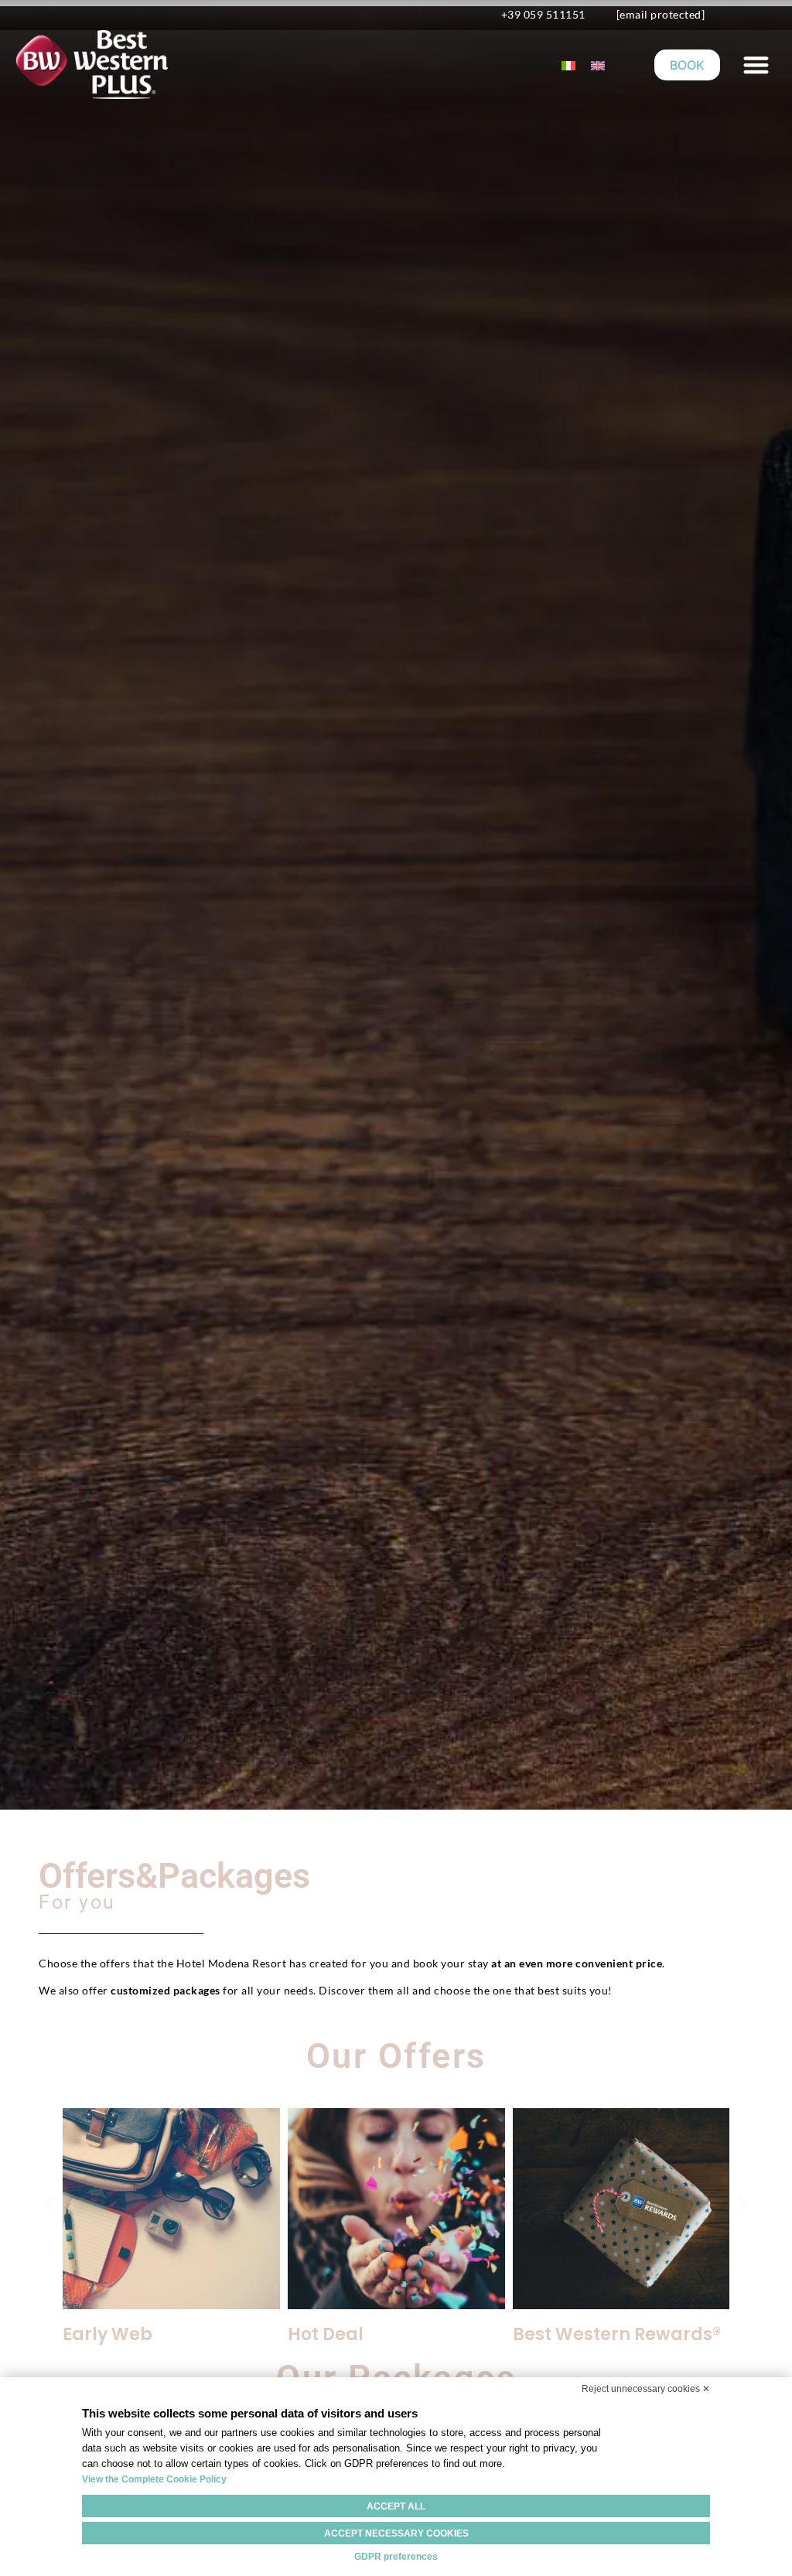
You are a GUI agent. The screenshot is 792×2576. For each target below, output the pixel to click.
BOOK (687, 65)
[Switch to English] (598, 65)
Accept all (396, 2506)
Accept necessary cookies (396, 2533)
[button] (756, 65)
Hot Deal (326, 2334)
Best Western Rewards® (617, 2334)
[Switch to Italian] (568, 65)
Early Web (108, 2334)
